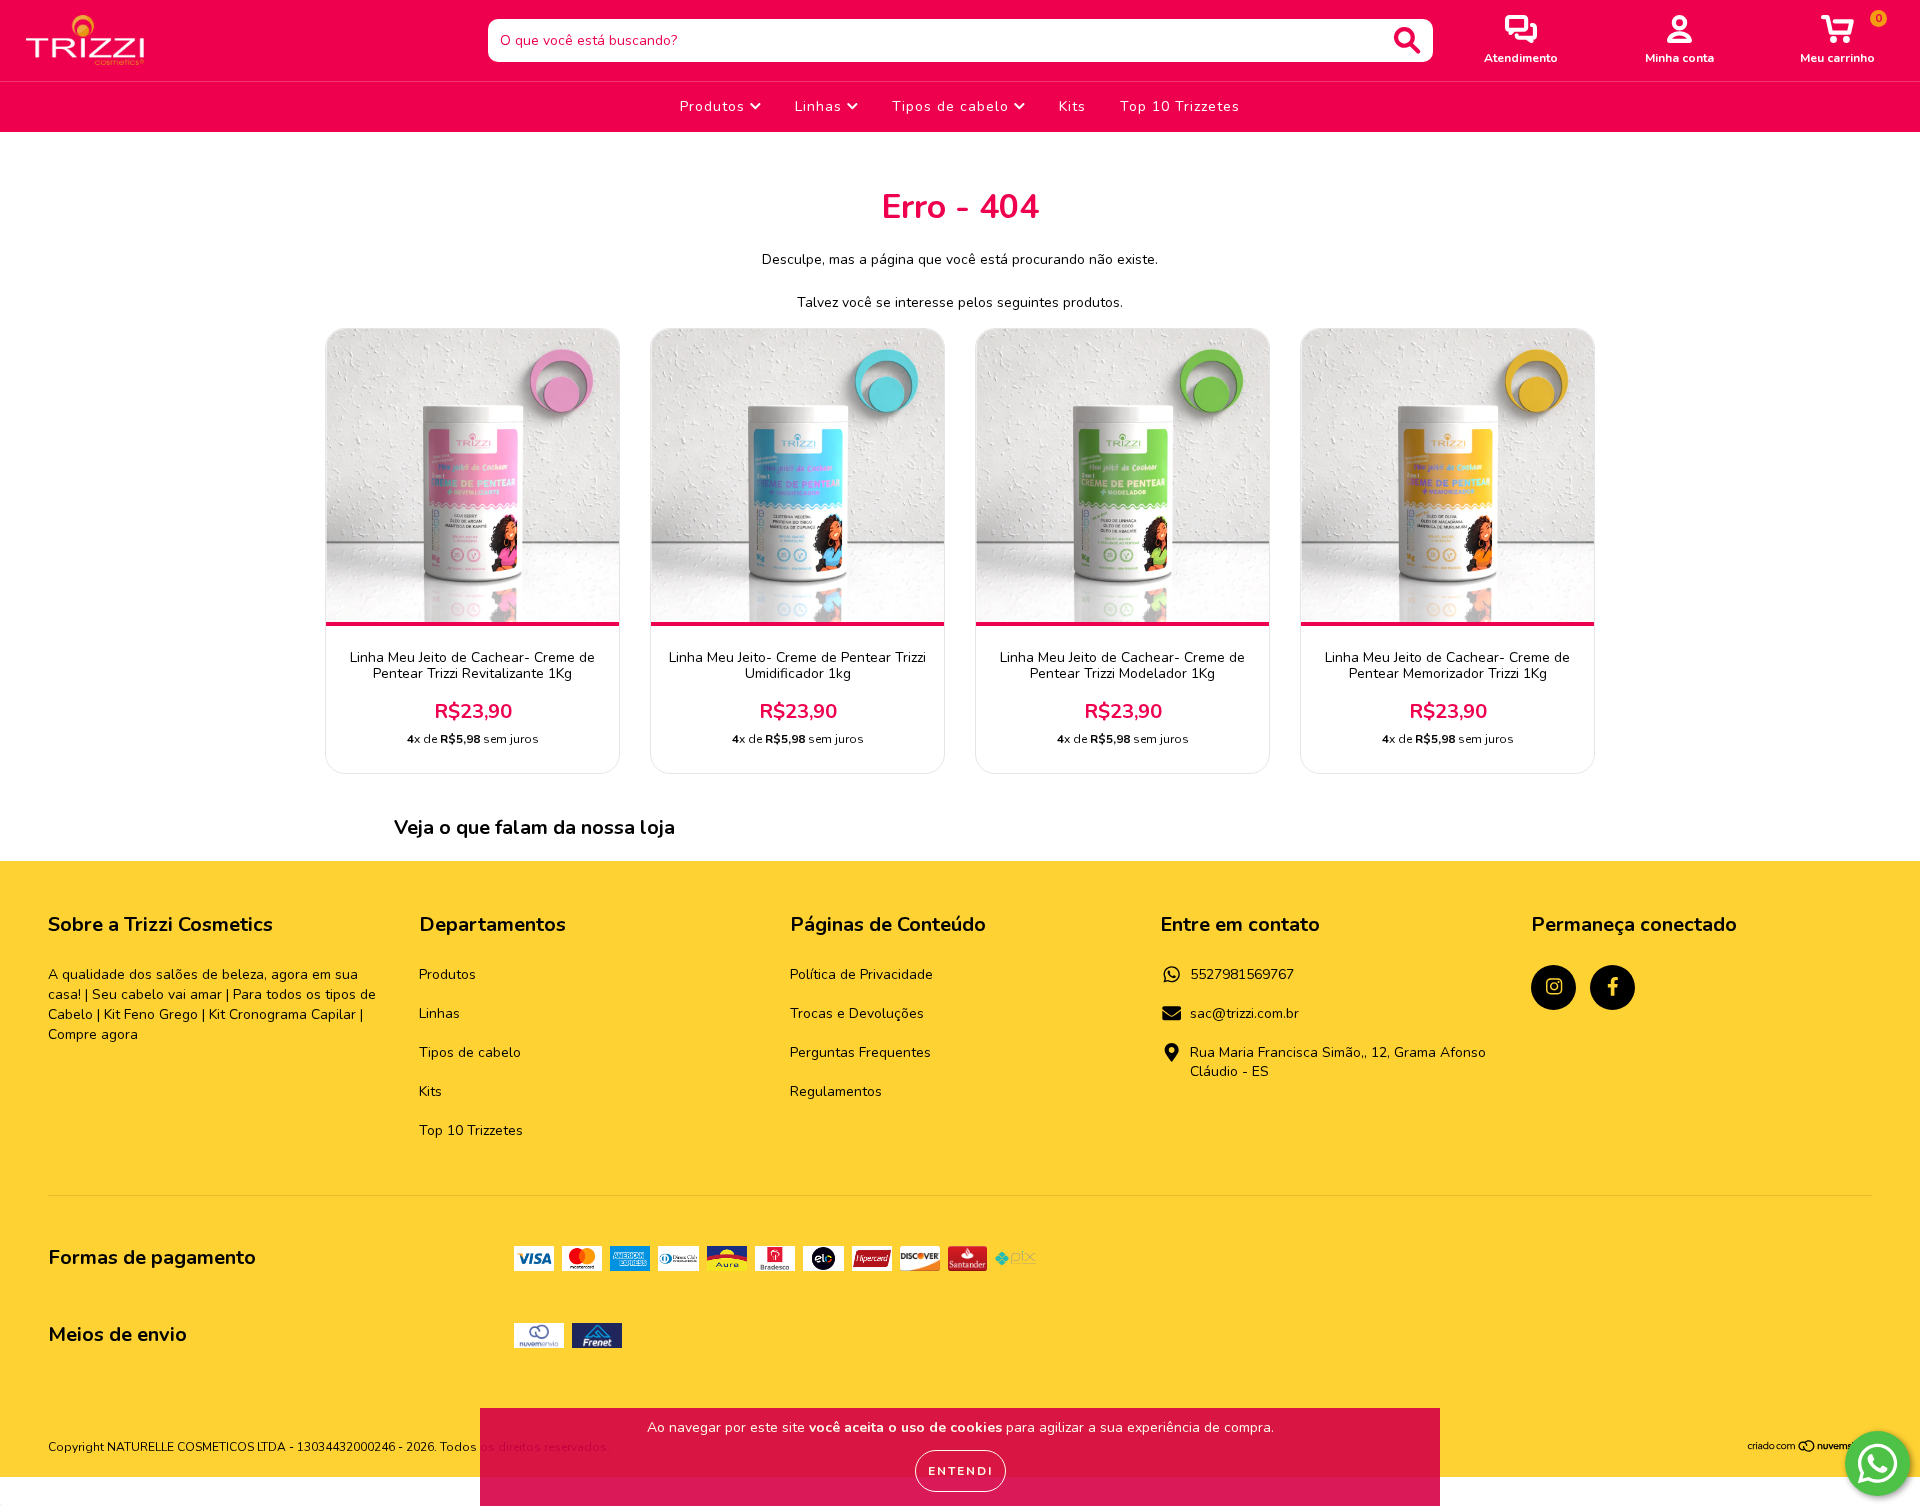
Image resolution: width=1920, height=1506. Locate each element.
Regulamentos (836, 1091)
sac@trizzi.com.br (1244, 1013)
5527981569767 (1242, 974)
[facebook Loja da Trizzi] (1612, 987)
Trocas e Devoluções (857, 1013)
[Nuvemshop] (1809, 1449)
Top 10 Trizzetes (1180, 106)
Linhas (821, 106)
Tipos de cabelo (953, 106)
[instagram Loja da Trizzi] (1553, 987)
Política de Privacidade (861, 974)
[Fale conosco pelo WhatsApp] (1877, 1463)
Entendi (960, 1471)
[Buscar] (1407, 40)
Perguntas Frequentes (860, 1052)
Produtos (715, 106)
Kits (1072, 106)
